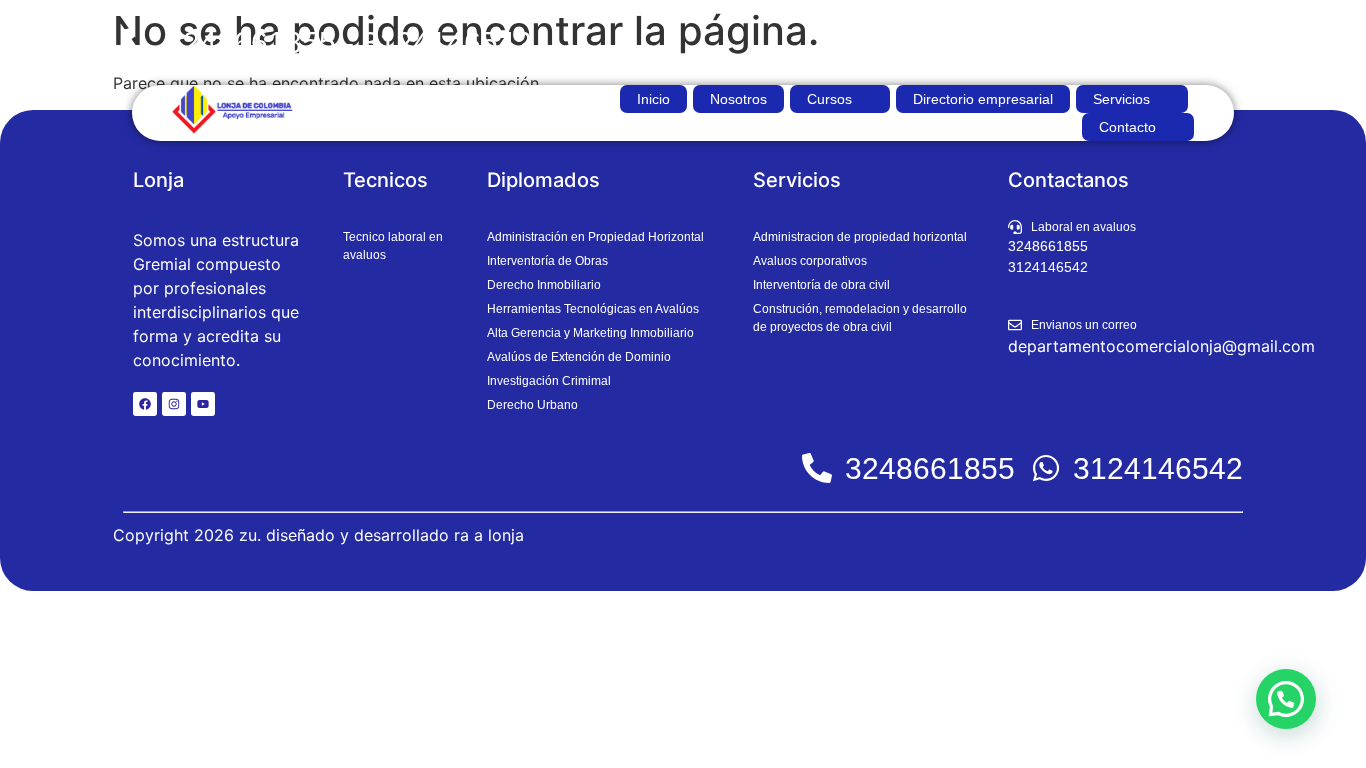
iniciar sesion (1189, 42)
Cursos (829, 99)
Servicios (1121, 99)
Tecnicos (385, 180)
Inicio (653, 99)
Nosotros (738, 99)
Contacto (1127, 127)
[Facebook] (145, 404)
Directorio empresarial (983, 99)
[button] (840, 99)
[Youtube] (203, 404)
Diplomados (543, 180)
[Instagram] (174, 404)
